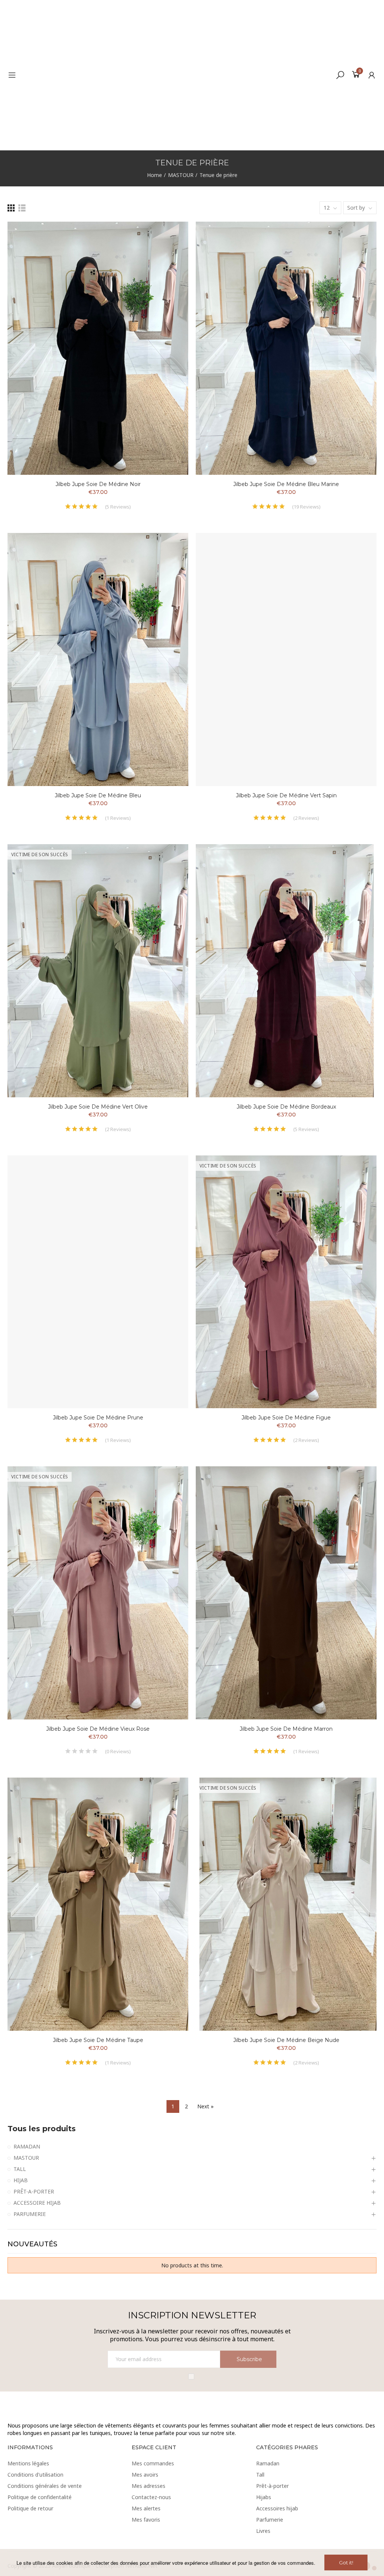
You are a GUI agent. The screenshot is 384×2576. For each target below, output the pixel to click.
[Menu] (12, 75)
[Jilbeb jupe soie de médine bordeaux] (286, 971)
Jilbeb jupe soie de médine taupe (98, 2040)
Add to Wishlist (169, 235)
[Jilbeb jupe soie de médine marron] (286, 1593)
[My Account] (372, 75)
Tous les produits (42, 2129)
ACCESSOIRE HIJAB (37, 2203)
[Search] (340, 75)
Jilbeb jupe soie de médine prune (98, 1418)
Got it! (346, 2562)
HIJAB (21, 2180)
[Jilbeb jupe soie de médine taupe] (98, 1904)
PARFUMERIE (30, 2214)
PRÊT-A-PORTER (34, 2191)
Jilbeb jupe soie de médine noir (98, 484)
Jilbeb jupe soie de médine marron (286, 1729)
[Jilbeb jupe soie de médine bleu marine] (286, 348)
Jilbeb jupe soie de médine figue (286, 1418)
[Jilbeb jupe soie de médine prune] (98, 1282)
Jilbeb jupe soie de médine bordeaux (286, 1107)
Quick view (169, 250)
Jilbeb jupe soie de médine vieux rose (98, 1729)
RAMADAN (27, 2146)
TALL (20, 2169)
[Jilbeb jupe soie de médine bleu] (98, 659)
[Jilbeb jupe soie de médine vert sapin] (286, 659)
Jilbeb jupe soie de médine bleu (98, 795)
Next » (205, 2106)
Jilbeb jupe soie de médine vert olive (98, 1107)
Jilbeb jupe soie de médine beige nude (286, 2040)
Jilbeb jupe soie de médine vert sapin (286, 795)
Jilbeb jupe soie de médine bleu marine (286, 484)
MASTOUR (26, 2158)
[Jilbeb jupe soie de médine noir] (98, 348)
